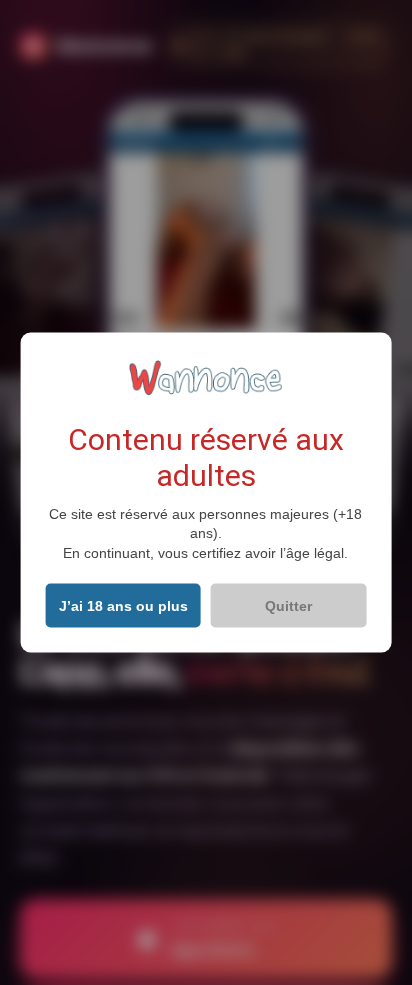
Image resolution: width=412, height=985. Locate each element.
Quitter (288, 606)
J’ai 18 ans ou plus (123, 606)
